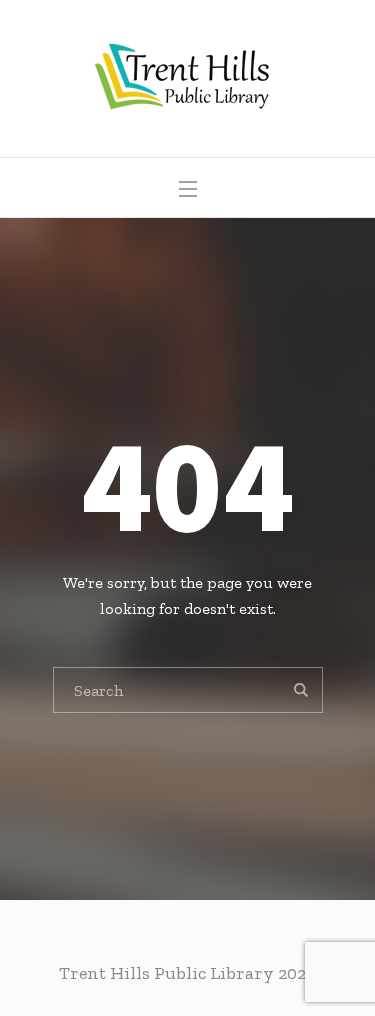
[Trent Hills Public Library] (187, 78)
